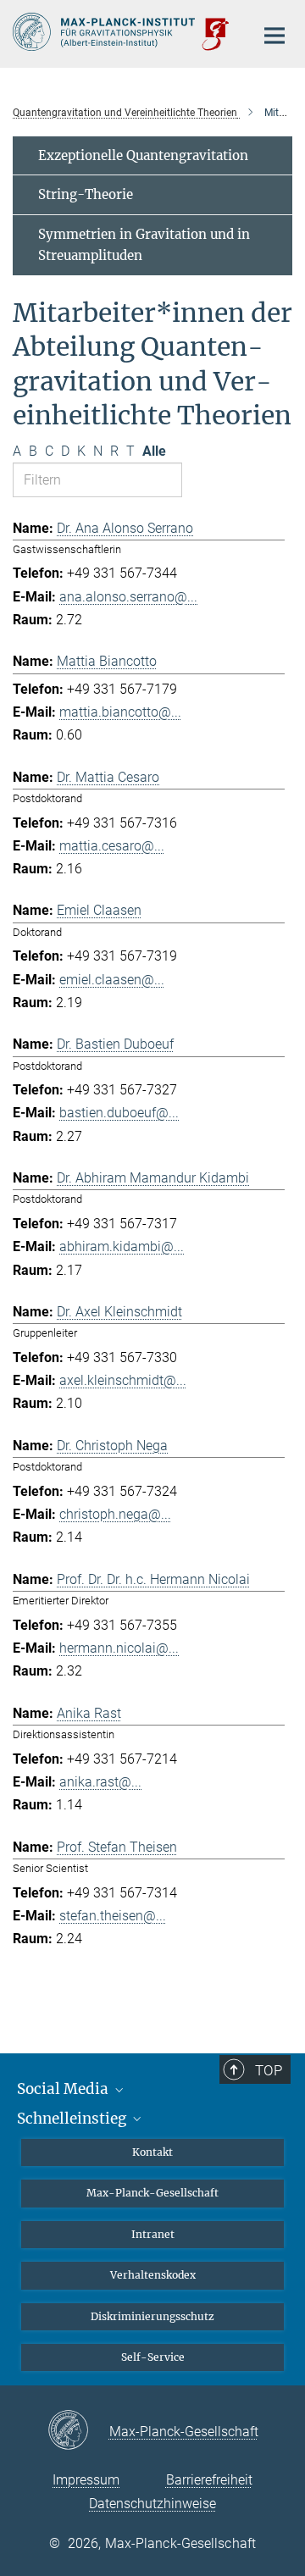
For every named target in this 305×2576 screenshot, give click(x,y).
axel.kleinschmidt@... (123, 1380)
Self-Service (153, 2357)
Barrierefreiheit (209, 2480)
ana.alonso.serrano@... (128, 597)
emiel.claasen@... (112, 980)
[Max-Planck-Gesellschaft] (78, 2431)
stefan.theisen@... (113, 1916)
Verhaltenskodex (153, 2275)
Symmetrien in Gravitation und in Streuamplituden (144, 245)
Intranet (153, 2234)
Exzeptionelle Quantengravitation (143, 155)
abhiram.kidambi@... (122, 1246)
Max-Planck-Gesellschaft (152, 2193)
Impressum (86, 2480)
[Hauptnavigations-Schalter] (274, 36)
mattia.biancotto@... (120, 712)
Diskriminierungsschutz (152, 2316)
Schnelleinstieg (73, 2119)
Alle (154, 451)
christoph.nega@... (115, 1514)
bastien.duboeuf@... (119, 1113)
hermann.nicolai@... (119, 1648)
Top (269, 2070)
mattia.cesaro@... (112, 846)
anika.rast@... (100, 1782)
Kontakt (152, 2152)
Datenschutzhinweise (152, 2504)
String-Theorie (86, 194)
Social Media (64, 2089)
